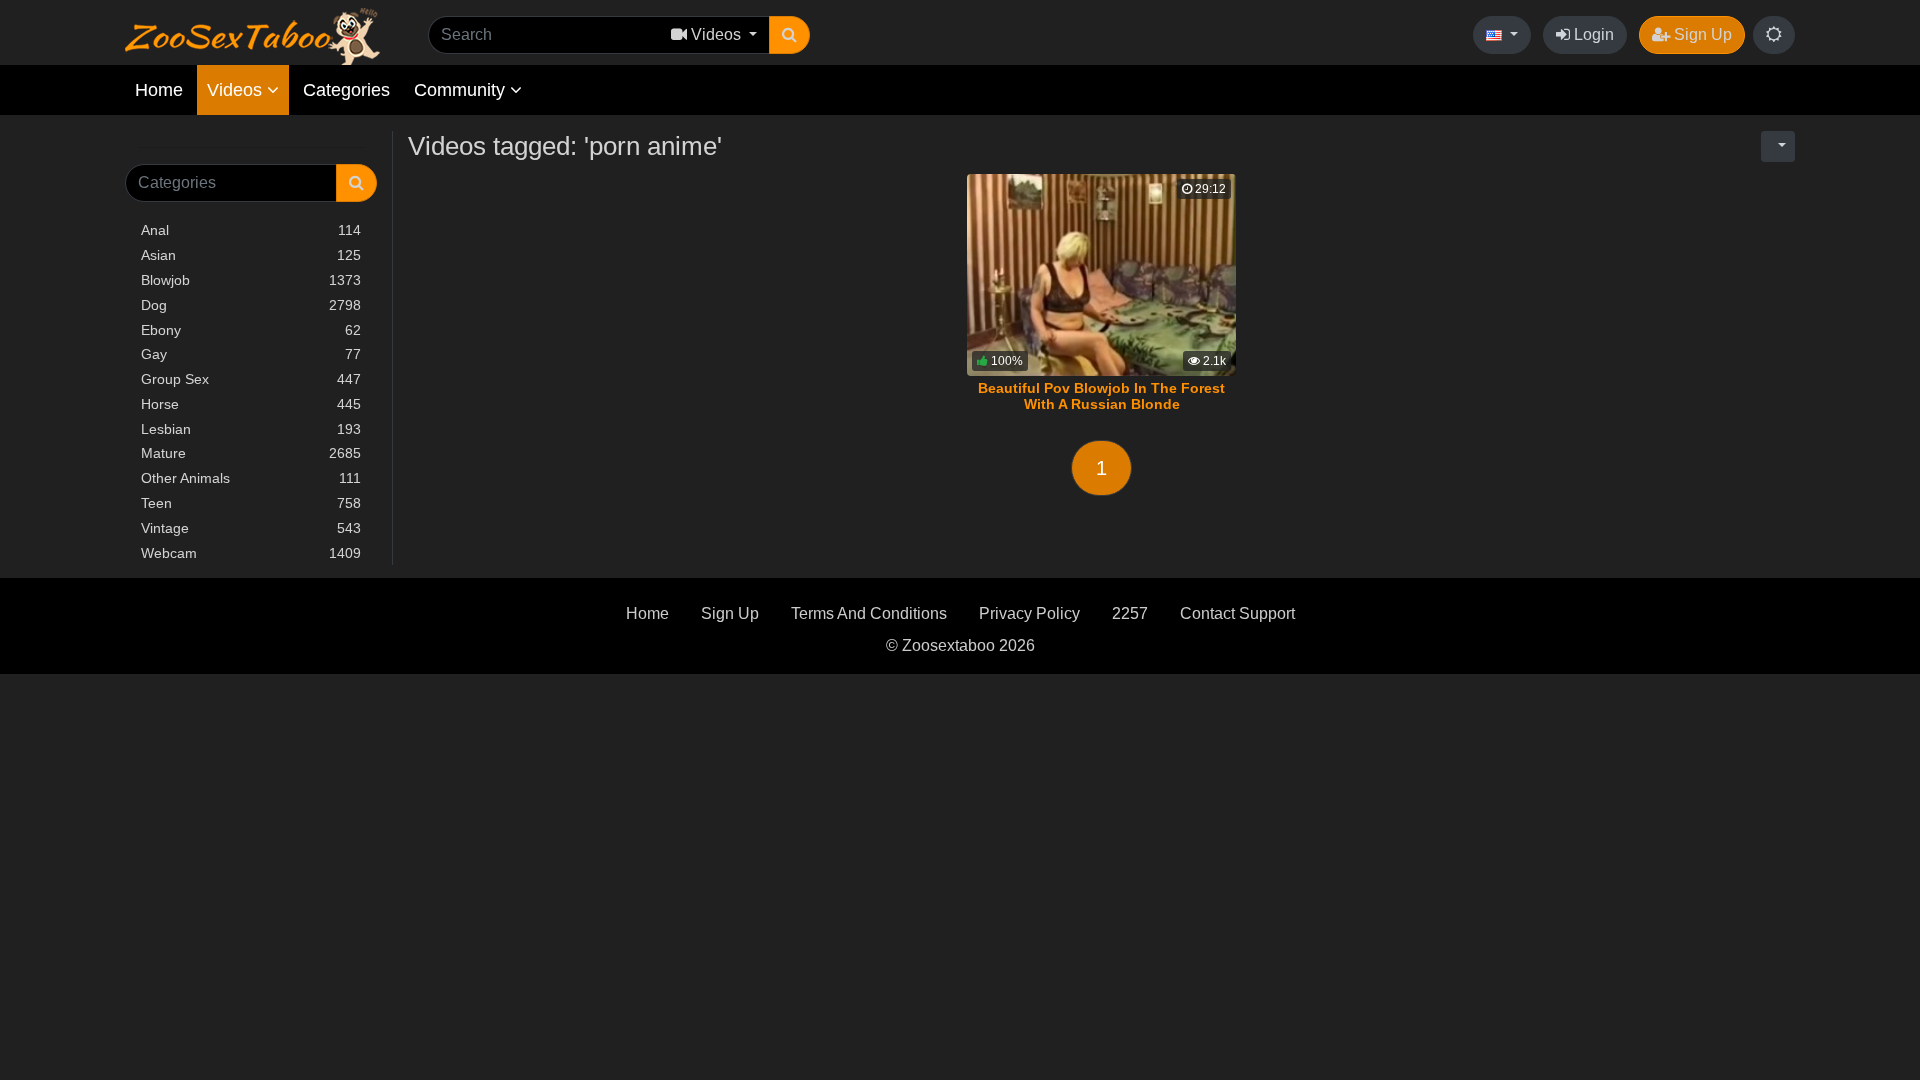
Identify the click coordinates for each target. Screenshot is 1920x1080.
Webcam (251, 553)
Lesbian (251, 429)
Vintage (251, 528)
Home (159, 90)
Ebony (251, 330)
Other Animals (251, 478)
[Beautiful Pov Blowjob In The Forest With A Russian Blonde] (1101, 275)
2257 (1130, 613)
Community (462, 90)
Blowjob (251, 280)
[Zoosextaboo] (252, 35)
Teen (251, 503)
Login (1592, 34)
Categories (346, 90)
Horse (251, 404)
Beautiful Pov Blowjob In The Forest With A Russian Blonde (1101, 396)
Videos (237, 90)
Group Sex (251, 379)
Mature (251, 453)
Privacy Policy (1029, 613)
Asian (251, 255)
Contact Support (1237, 613)
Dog (251, 305)
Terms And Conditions (869, 613)
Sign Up (1701, 34)
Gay (251, 354)
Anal (251, 230)
